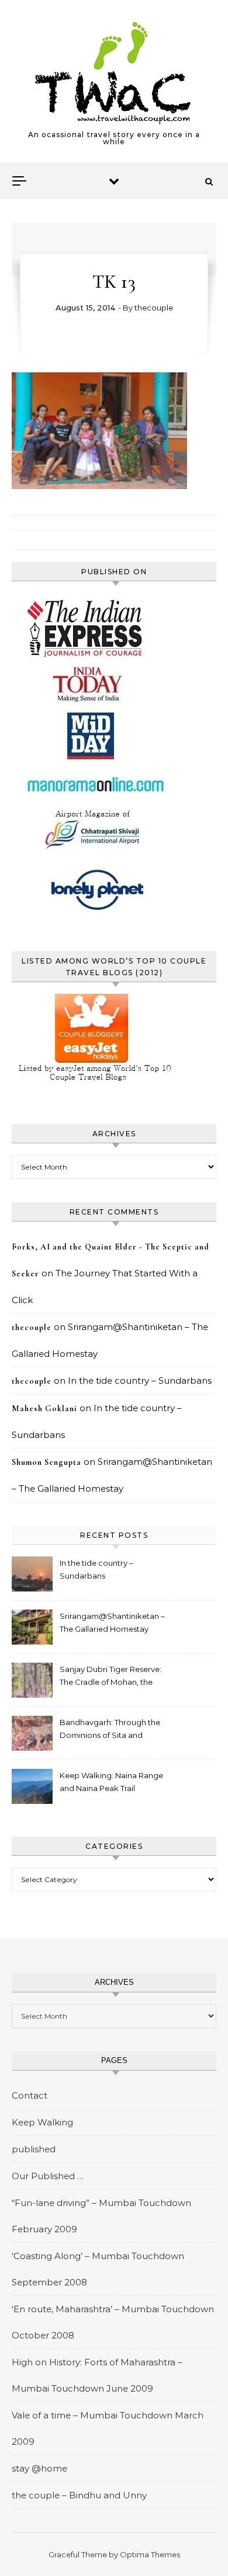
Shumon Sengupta (46, 1462)
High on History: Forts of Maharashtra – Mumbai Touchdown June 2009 (97, 2375)
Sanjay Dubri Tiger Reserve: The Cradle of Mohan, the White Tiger (110, 1677)
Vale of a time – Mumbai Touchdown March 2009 (108, 2428)
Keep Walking (42, 2122)
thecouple (154, 308)
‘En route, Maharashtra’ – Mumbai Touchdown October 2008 (113, 2322)
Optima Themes (150, 2554)
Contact (30, 2095)
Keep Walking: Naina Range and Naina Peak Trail (111, 1782)
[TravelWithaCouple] (114, 73)
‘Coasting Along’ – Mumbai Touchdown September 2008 (98, 2269)
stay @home (39, 2468)
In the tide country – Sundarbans (140, 1381)
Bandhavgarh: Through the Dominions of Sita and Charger (110, 1730)
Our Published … (48, 2176)
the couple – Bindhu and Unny (79, 2495)
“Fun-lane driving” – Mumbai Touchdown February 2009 (101, 2216)
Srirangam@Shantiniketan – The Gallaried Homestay (112, 1622)
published (34, 2149)
